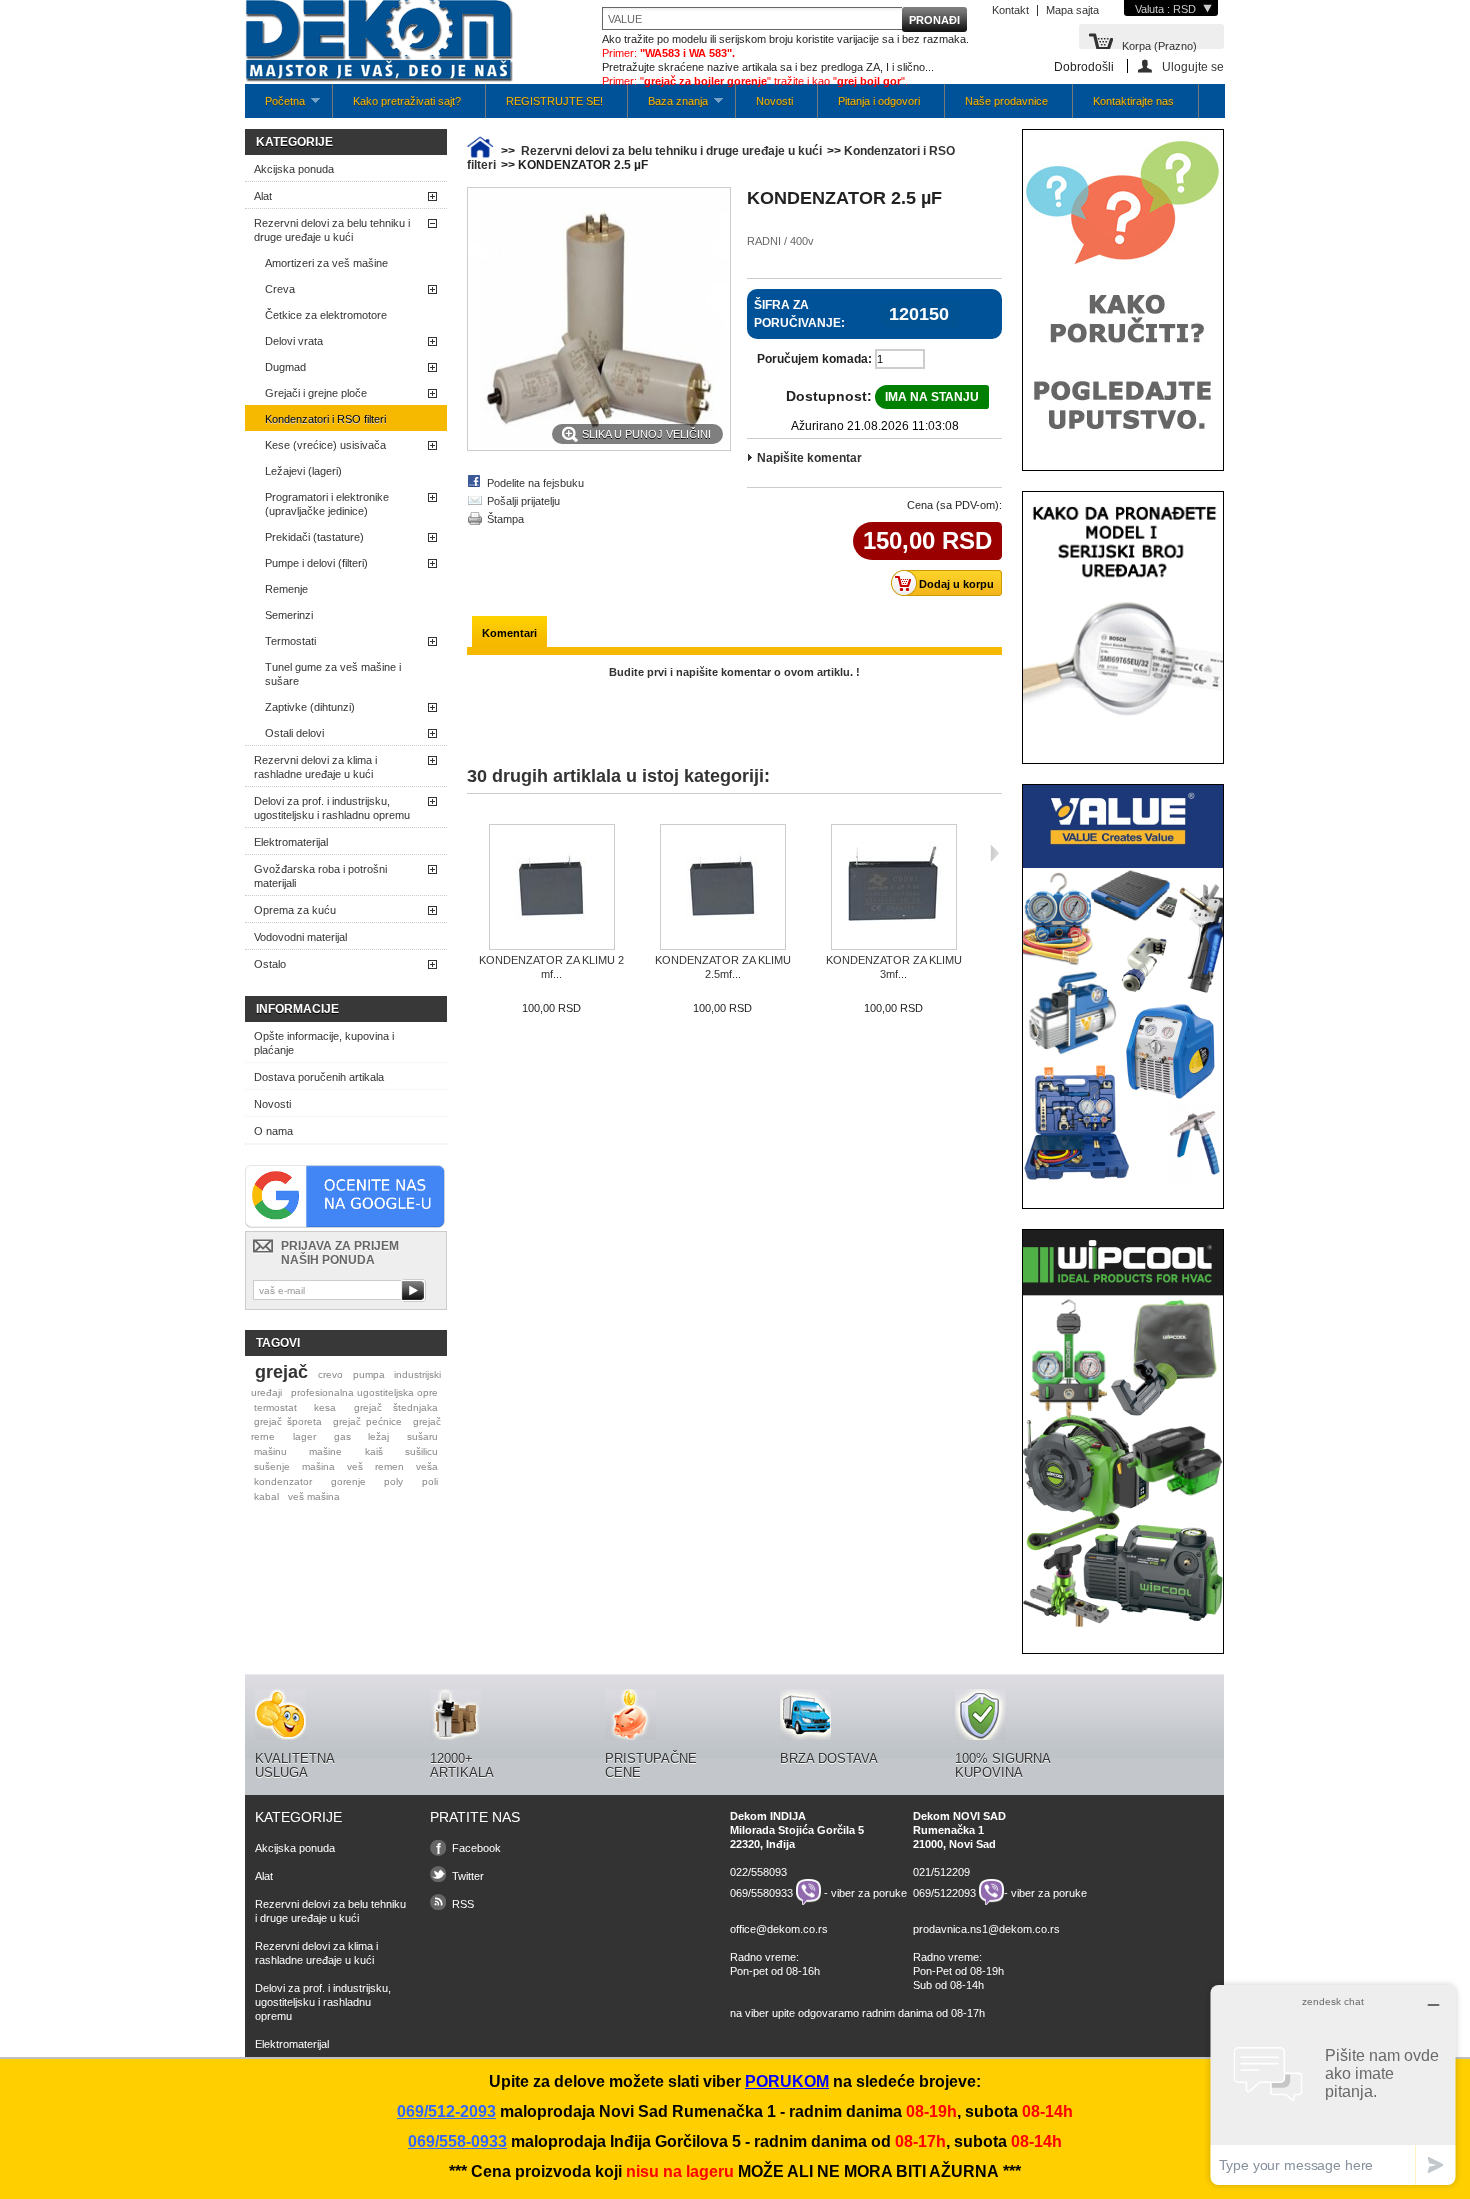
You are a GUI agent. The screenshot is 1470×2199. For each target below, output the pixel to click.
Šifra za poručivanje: (799, 314)
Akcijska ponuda (294, 169)
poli (430, 1481)
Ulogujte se (1193, 66)
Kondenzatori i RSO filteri (325, 419)
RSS (463, 1904)
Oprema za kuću (295, 910)
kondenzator (283, 1481)
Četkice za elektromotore (326, 315)
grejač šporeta (288, 1421)
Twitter (468, 1876)
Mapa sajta (1072, 10)
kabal (266, 1496)
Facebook (476, 1848)
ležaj (378, 1436)
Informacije (297, 1009)
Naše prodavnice (1006, 101)
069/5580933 (761, 1892)
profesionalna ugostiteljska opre (364, 1392)
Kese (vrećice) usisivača (325, 445)
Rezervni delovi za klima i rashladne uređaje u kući (315, 767)
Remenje (286, 589)
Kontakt (1010, 10)
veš (355, 1466)
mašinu (270, 1451)
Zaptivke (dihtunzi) (310, 707)
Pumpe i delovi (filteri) (316, 563)
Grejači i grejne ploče (316, 393)
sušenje (272, 1466)
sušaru (422, 1436)
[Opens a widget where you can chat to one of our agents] (1333, 2084)
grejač (281, 1372)
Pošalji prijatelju (523, 501)
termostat (275, 1407)
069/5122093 (944, 1892)
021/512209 (941, 1872)
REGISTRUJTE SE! (554, 101)
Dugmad (285, 367)
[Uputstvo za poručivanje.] (1123, 443)
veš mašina (314, 1496)
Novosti (774, 101)
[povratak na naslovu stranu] (480, 151)
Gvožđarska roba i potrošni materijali (320, 876)
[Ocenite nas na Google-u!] (345, 1224)
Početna (275, 106)
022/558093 (758, 1872)
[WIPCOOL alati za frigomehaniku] (1123, 1626)
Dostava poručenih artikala (319, 1077)
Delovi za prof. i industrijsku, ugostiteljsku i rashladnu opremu (332, 808)
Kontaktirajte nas (1133, 101)
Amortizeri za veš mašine (326, 263)
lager (304, 1436)
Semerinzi (289, 615)
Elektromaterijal (291, 842)
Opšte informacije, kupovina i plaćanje (324, 1043)
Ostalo (270, 964)
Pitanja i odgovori (879, 101)
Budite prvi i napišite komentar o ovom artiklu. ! (734, 672)
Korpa (1159, 44)
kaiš (374, 1451)
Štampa (505, 519)
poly (393, 1481)
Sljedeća (994, 853)
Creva (280, 289)
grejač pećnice (367, 1421)
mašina (318, 1466)
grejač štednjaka (396, 1407)
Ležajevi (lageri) (303, 471)
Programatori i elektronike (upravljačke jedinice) (327, 504)
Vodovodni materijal (300, 937)
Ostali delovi (294, 733)
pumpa (369, 1374)
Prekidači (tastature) (314, 537)
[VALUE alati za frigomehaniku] (1123, 1181)
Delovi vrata (294, 341)
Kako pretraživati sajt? (407, 101)
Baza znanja (668, 106)
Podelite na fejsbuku (535, 483)
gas (342, 1436)
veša (427, 1466)
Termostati (290, 641)
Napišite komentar (809, 458)
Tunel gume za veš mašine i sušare (333, 674)
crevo (330, 1374)
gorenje (348, 1481)
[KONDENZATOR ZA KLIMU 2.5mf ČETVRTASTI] (722, 888)
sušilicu (421, 1451)
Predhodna (471, 853)
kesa (325, 1407)
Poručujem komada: (814, 359)
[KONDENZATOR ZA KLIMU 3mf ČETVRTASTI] (893, 888)
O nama (273, 1131)
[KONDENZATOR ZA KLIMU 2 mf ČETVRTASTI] (551, 888)
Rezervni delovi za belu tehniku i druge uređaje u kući (332, 230)
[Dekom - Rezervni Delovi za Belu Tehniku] (379, 42)
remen (389, 1466)
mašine (325, 1451)
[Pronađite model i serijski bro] (1123, 736)
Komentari (509, 633)
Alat (263, 196)
